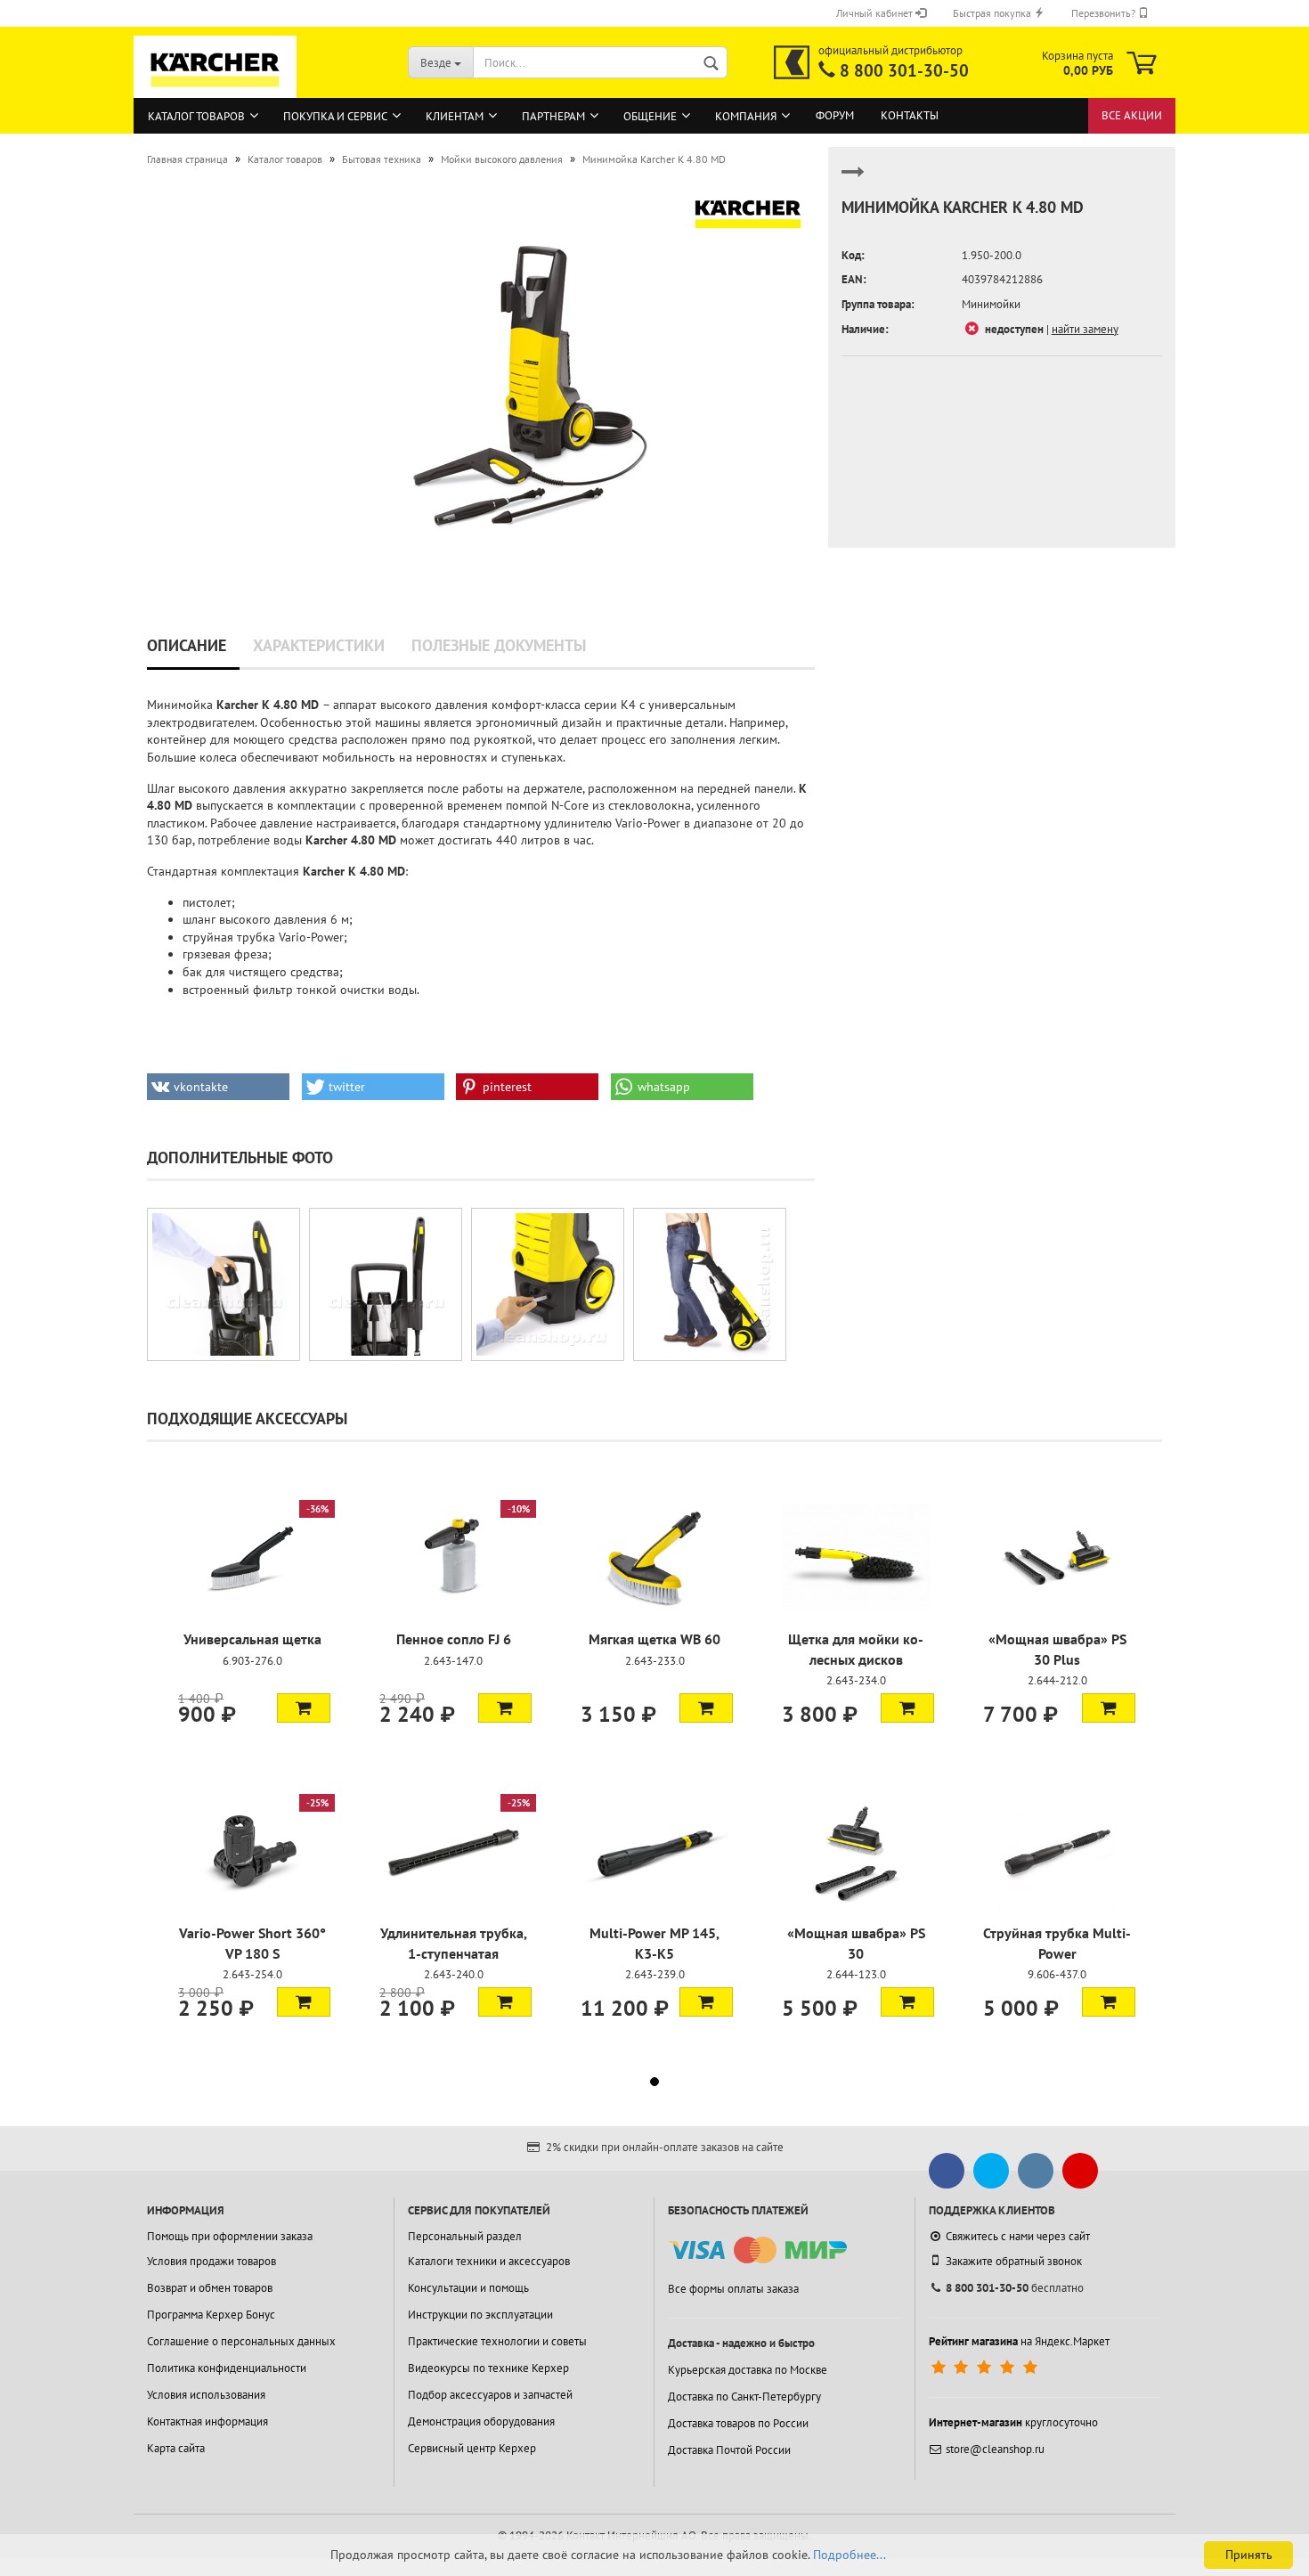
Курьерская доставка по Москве (748, 2370)
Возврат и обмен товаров (210, 2288)
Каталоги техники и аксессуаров (489, 2261)
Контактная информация (207, 2421)
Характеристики (319, 645)
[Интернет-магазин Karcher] (215, 89)
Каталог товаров (196, 116)
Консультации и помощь (468, 2288)
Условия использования (206, 2395)
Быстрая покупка (993, 13)
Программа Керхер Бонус (211, 2315)
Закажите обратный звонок (1014, 2261)
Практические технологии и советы (497, 2341)
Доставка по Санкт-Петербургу (744, 2397)
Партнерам (553, 116)
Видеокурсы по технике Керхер (488, 2368)
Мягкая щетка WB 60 (654, 1639)
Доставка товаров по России (738, 2423)
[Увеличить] (224, 1284)
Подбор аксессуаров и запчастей (490, 2395)
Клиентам (455, 116)
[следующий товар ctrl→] (853, 179)
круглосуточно (1013, 2422)
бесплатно (1015, 2288)
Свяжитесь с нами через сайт (1018, 2236)
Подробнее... (850, 2555)
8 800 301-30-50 (904, 70)
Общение (650, 116)
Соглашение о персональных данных (241, 2341)
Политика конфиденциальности (227, 2368)
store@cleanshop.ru (995, 2449)
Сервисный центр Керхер (472, 2448)
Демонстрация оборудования (481, 2421)
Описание (187, 645)
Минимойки (991, 304)
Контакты (910, 115)
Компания (746, 116)
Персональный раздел (465, 2236)
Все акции (1132, 115)
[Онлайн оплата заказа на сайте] (757, 2250)
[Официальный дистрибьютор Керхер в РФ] (792, 62)
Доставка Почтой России (729, 2450)
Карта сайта (176, 2448)
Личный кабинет (876, 13)
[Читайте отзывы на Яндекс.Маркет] (986, 2368)
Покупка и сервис (335, 116)
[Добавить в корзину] (304, 1708)
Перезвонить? (1105, 13)
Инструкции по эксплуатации (480, 2315)
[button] (218, 1087)
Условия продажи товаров (211, 2261)
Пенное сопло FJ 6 (454, 1639)
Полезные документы (499, 645)
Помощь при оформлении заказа (230, 2236)
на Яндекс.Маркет (1019, 2341)
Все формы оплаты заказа (733, 2289)
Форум (835, 115)
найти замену (1085, 329)
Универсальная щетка (252, 1639)
